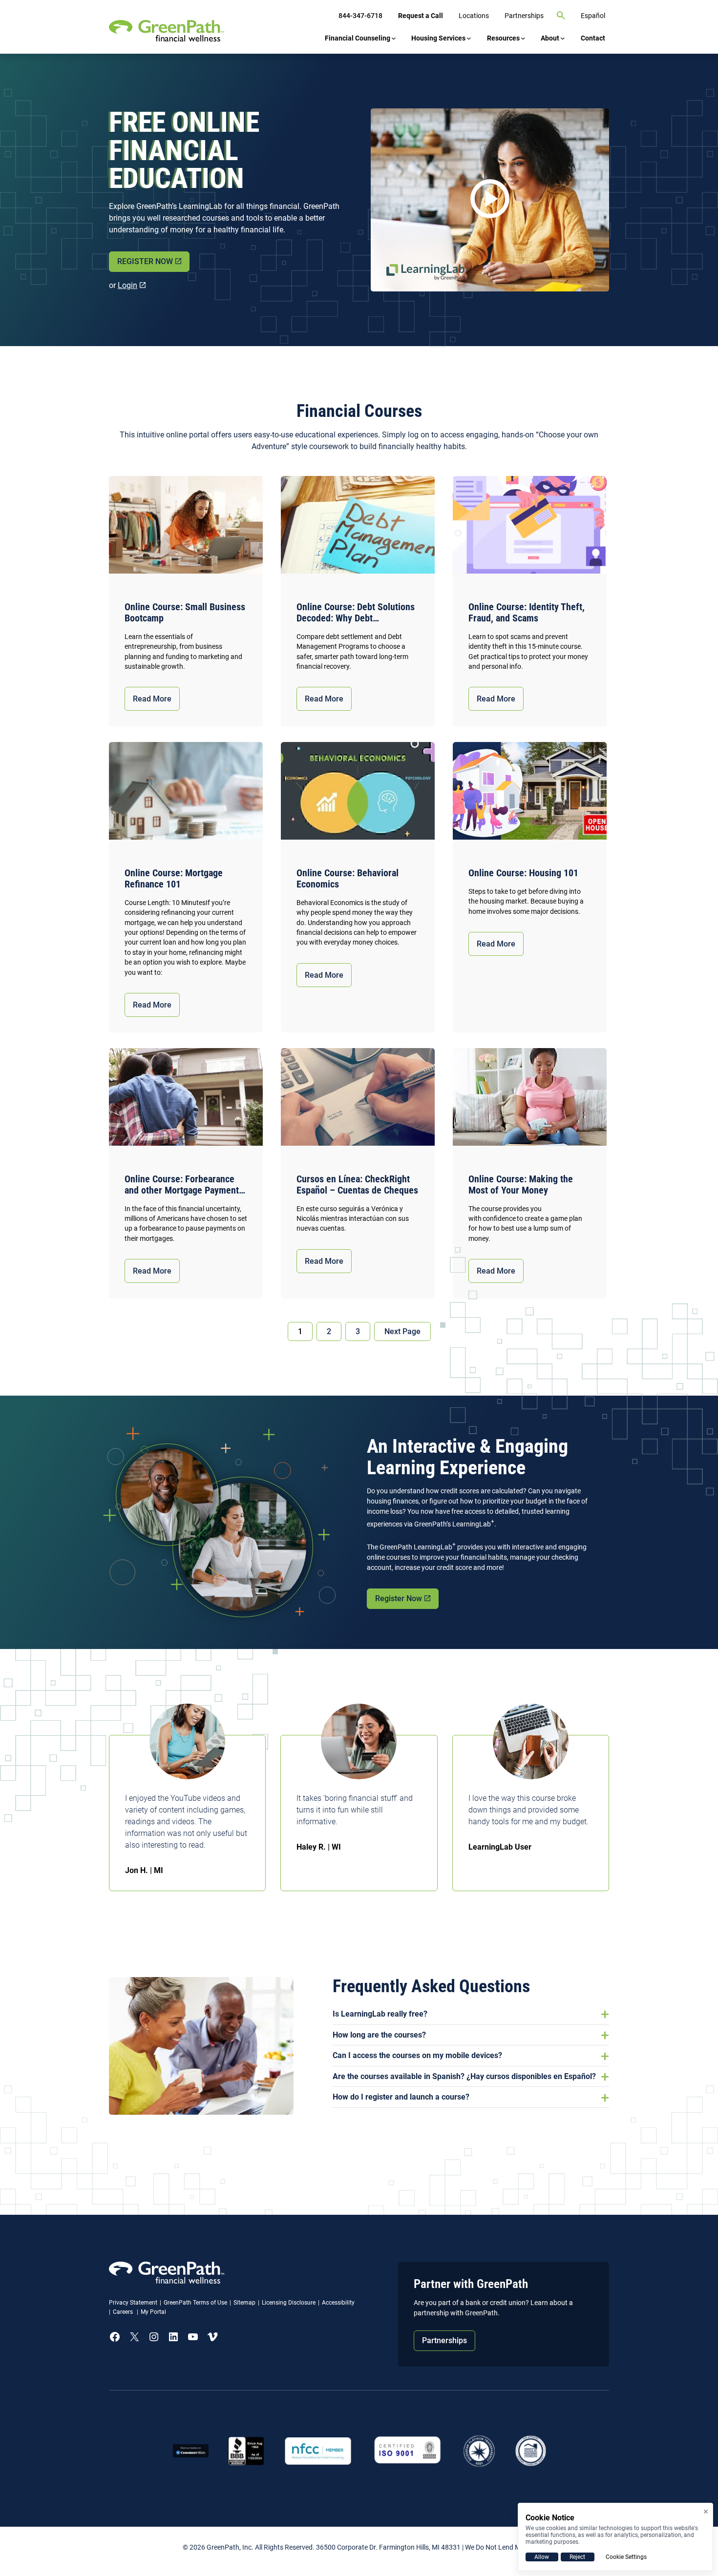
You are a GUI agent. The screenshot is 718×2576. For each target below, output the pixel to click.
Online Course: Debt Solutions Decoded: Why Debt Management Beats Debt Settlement (356, 613)
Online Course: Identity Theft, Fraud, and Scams (527, 613)
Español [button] (593, 16)
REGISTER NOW (145, 261)
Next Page (402, 1331)
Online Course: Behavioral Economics (348, 879)
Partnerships (444, 2340)
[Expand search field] (561, 16)
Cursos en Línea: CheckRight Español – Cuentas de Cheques (357, 1185)
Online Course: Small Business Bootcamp (185, 613)
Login (127, 285)
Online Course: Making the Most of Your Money (521, 1185)
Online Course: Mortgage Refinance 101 (174, 879)
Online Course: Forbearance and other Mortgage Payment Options (182, 1185)
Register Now (399, 1598)
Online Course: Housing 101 (523, 873)
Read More (152, 699)
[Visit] (408, 2451)
